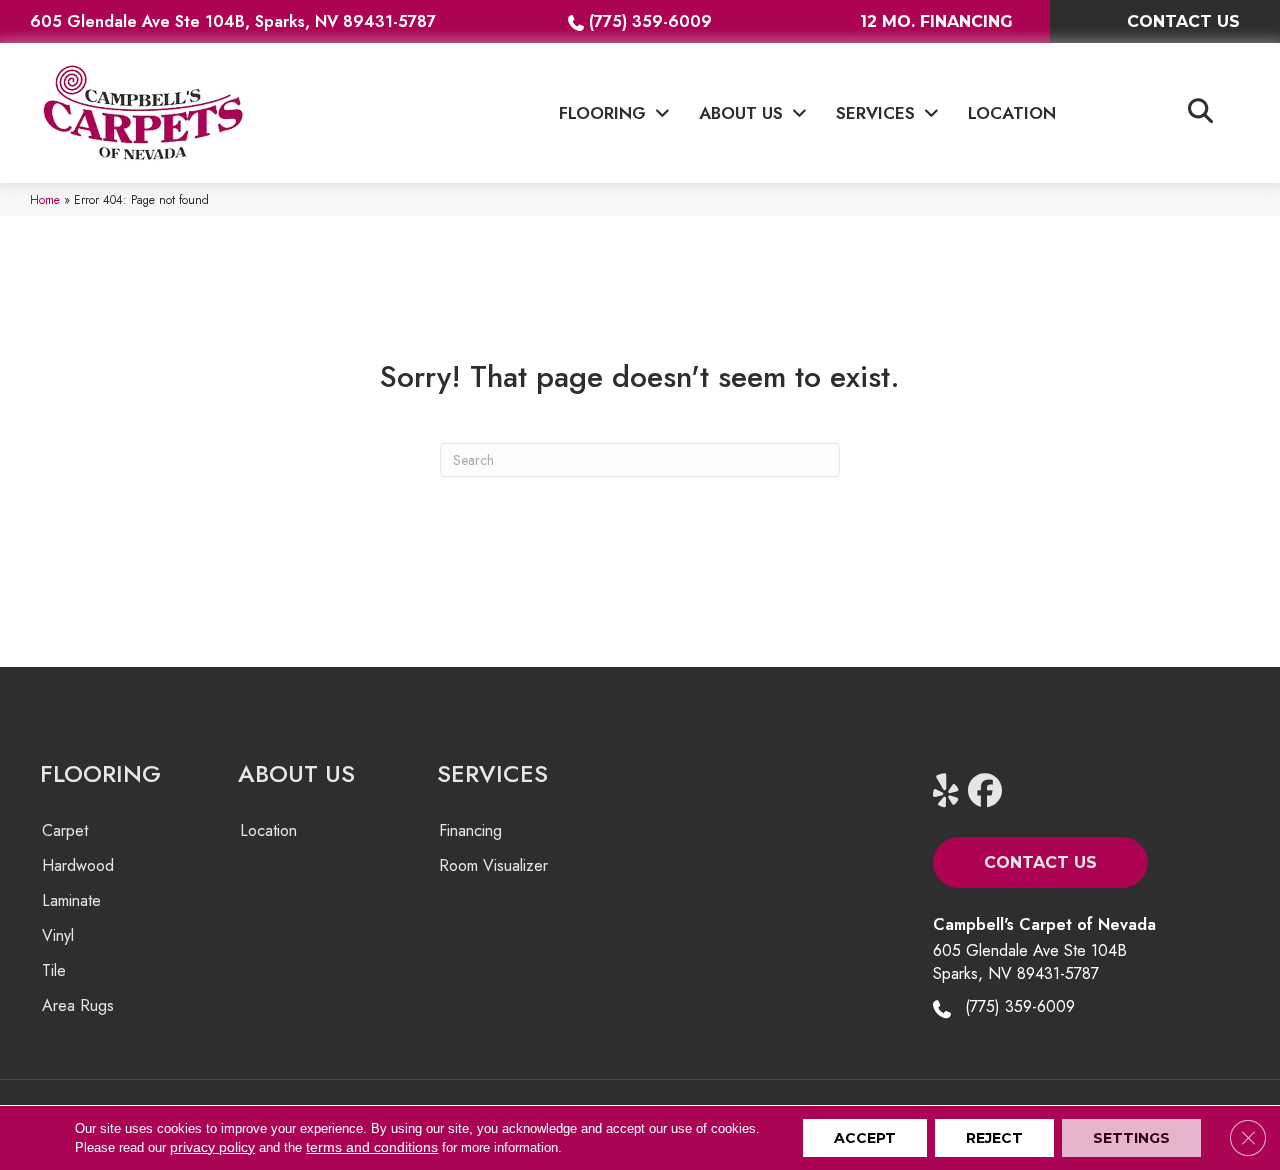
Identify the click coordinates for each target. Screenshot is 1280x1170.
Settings (1131, 1138)
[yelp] (954, 791)
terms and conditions (372, 1147)
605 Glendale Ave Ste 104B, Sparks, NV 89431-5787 (233, 21)
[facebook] (989, 791)
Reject (994, 1138)
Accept (865, 1138)
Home (45, 199)
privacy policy (212, 1147)
